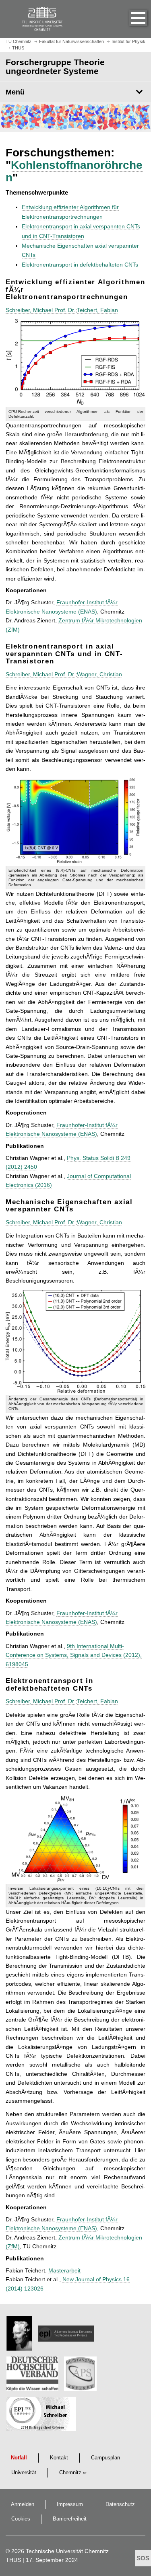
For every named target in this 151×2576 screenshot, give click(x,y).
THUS (13, 2560)
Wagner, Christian (99, 674)
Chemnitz (70, 2473)
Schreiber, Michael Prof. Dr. (40, 310)
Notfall (19, 2458)
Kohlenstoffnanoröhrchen (74, 171)
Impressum (70, 2504)
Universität (24, 2473)
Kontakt (59, 2458)
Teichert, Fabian (97, 310)
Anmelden (23, 2504)
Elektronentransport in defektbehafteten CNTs (80, 265)
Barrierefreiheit (70, 2519)
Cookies (21, 2519)
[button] (130, 19)
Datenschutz (120, 2504)
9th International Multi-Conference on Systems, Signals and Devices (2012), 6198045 (74, 1655)
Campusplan (105, 2458)
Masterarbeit (64, 2270)
